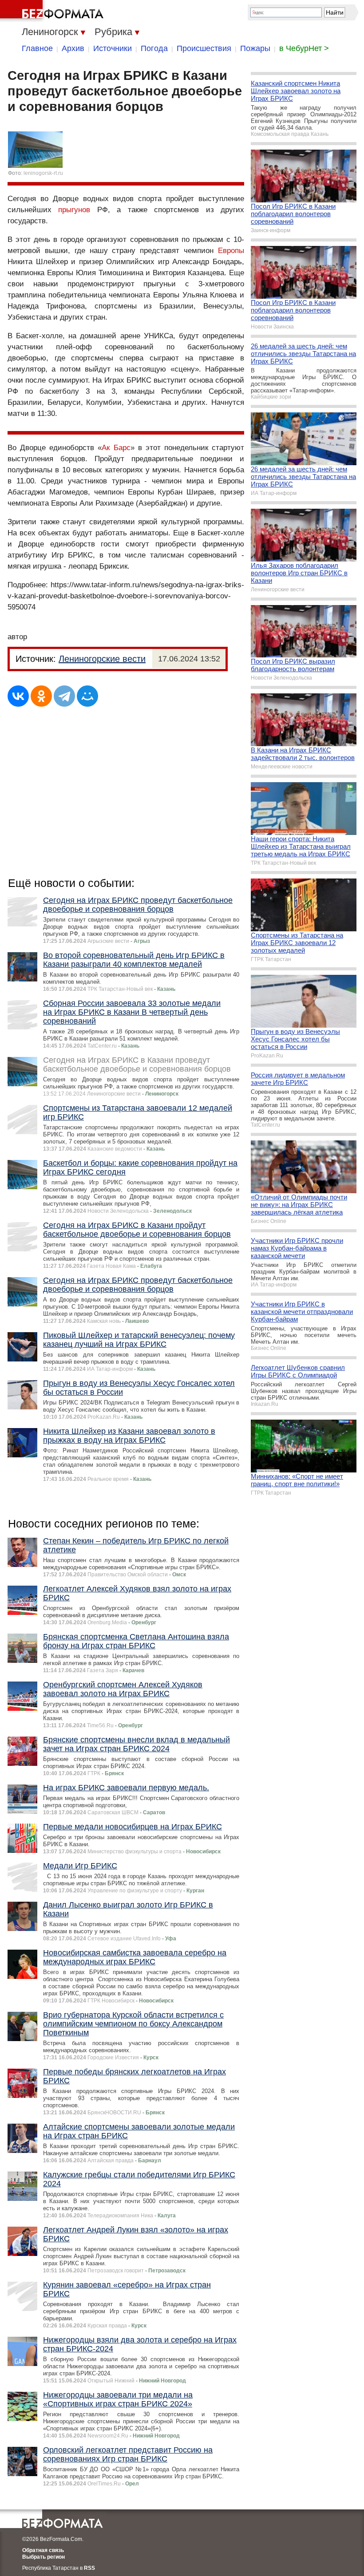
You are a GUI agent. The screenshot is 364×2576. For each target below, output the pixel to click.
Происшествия (204, 48)
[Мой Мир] (87, 696)
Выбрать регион (44, 2557)
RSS (89, 2568)
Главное (37, 48)
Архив (73, 48)
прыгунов (74, 210)
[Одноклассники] (41, 696)
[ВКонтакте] (18, 696)
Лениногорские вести (102, 659)
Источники (113, 48)
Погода (154, 48)
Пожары (255, 48)
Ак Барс (116, 448)
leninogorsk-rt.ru (43, 173)
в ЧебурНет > (304, 48)
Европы (231, 251)
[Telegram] (64, 696)
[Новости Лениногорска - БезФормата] (53, 11)
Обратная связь (43, 2550)
